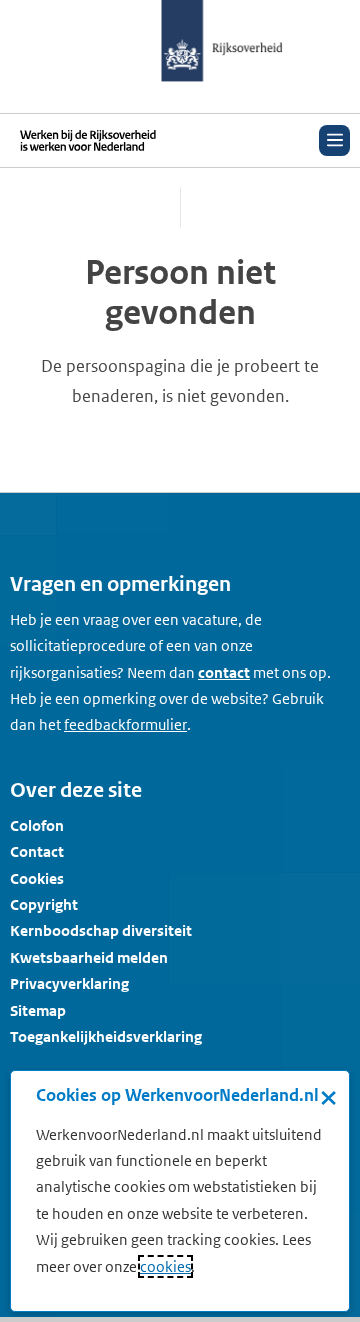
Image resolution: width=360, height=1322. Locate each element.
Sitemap (38, 1010)
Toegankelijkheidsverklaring (106, 1036)
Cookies (37, 878)
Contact (37, 851)
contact (224, 672)
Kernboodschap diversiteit (101, 930)
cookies (165, 1266)
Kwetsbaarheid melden (89, 957)
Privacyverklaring (69, 983)
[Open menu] (334, 140)
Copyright (44, 904)
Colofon (37, 825)
